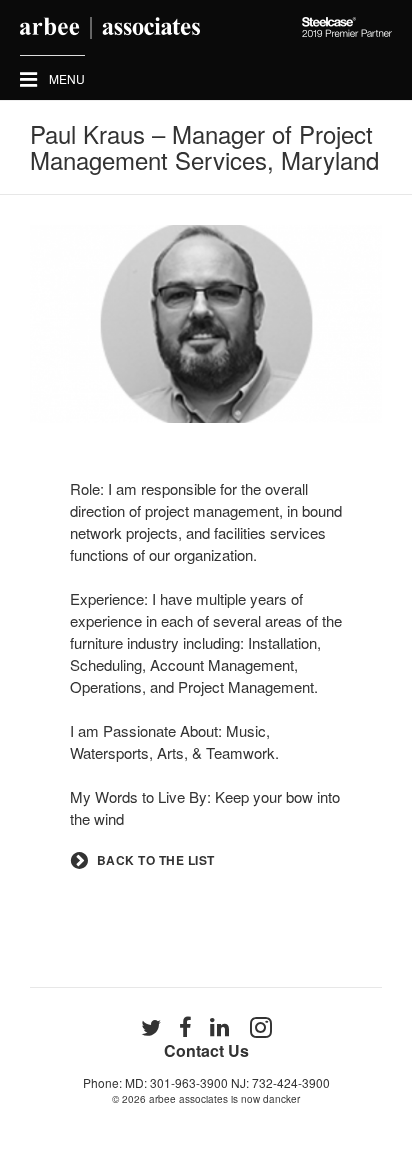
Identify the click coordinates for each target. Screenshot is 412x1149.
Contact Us (206, 1050)
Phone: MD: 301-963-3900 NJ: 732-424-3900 (206, 1082)
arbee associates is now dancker (224, 1099)
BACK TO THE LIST (156, 860)
